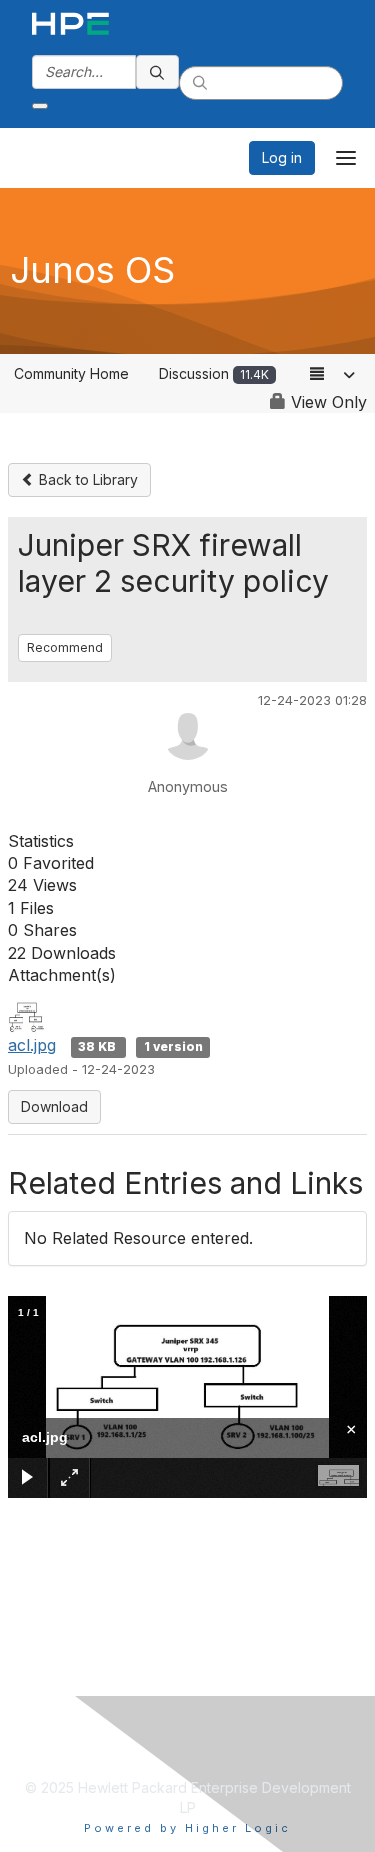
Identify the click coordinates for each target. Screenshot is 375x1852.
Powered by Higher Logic (187, 1828)
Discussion (214, 373)
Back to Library (86, 479)
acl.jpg (32, 1045)
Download (54, 1106)
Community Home (71, 373)
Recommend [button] (65, 647)
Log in (282, 157)
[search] (158, 72)
